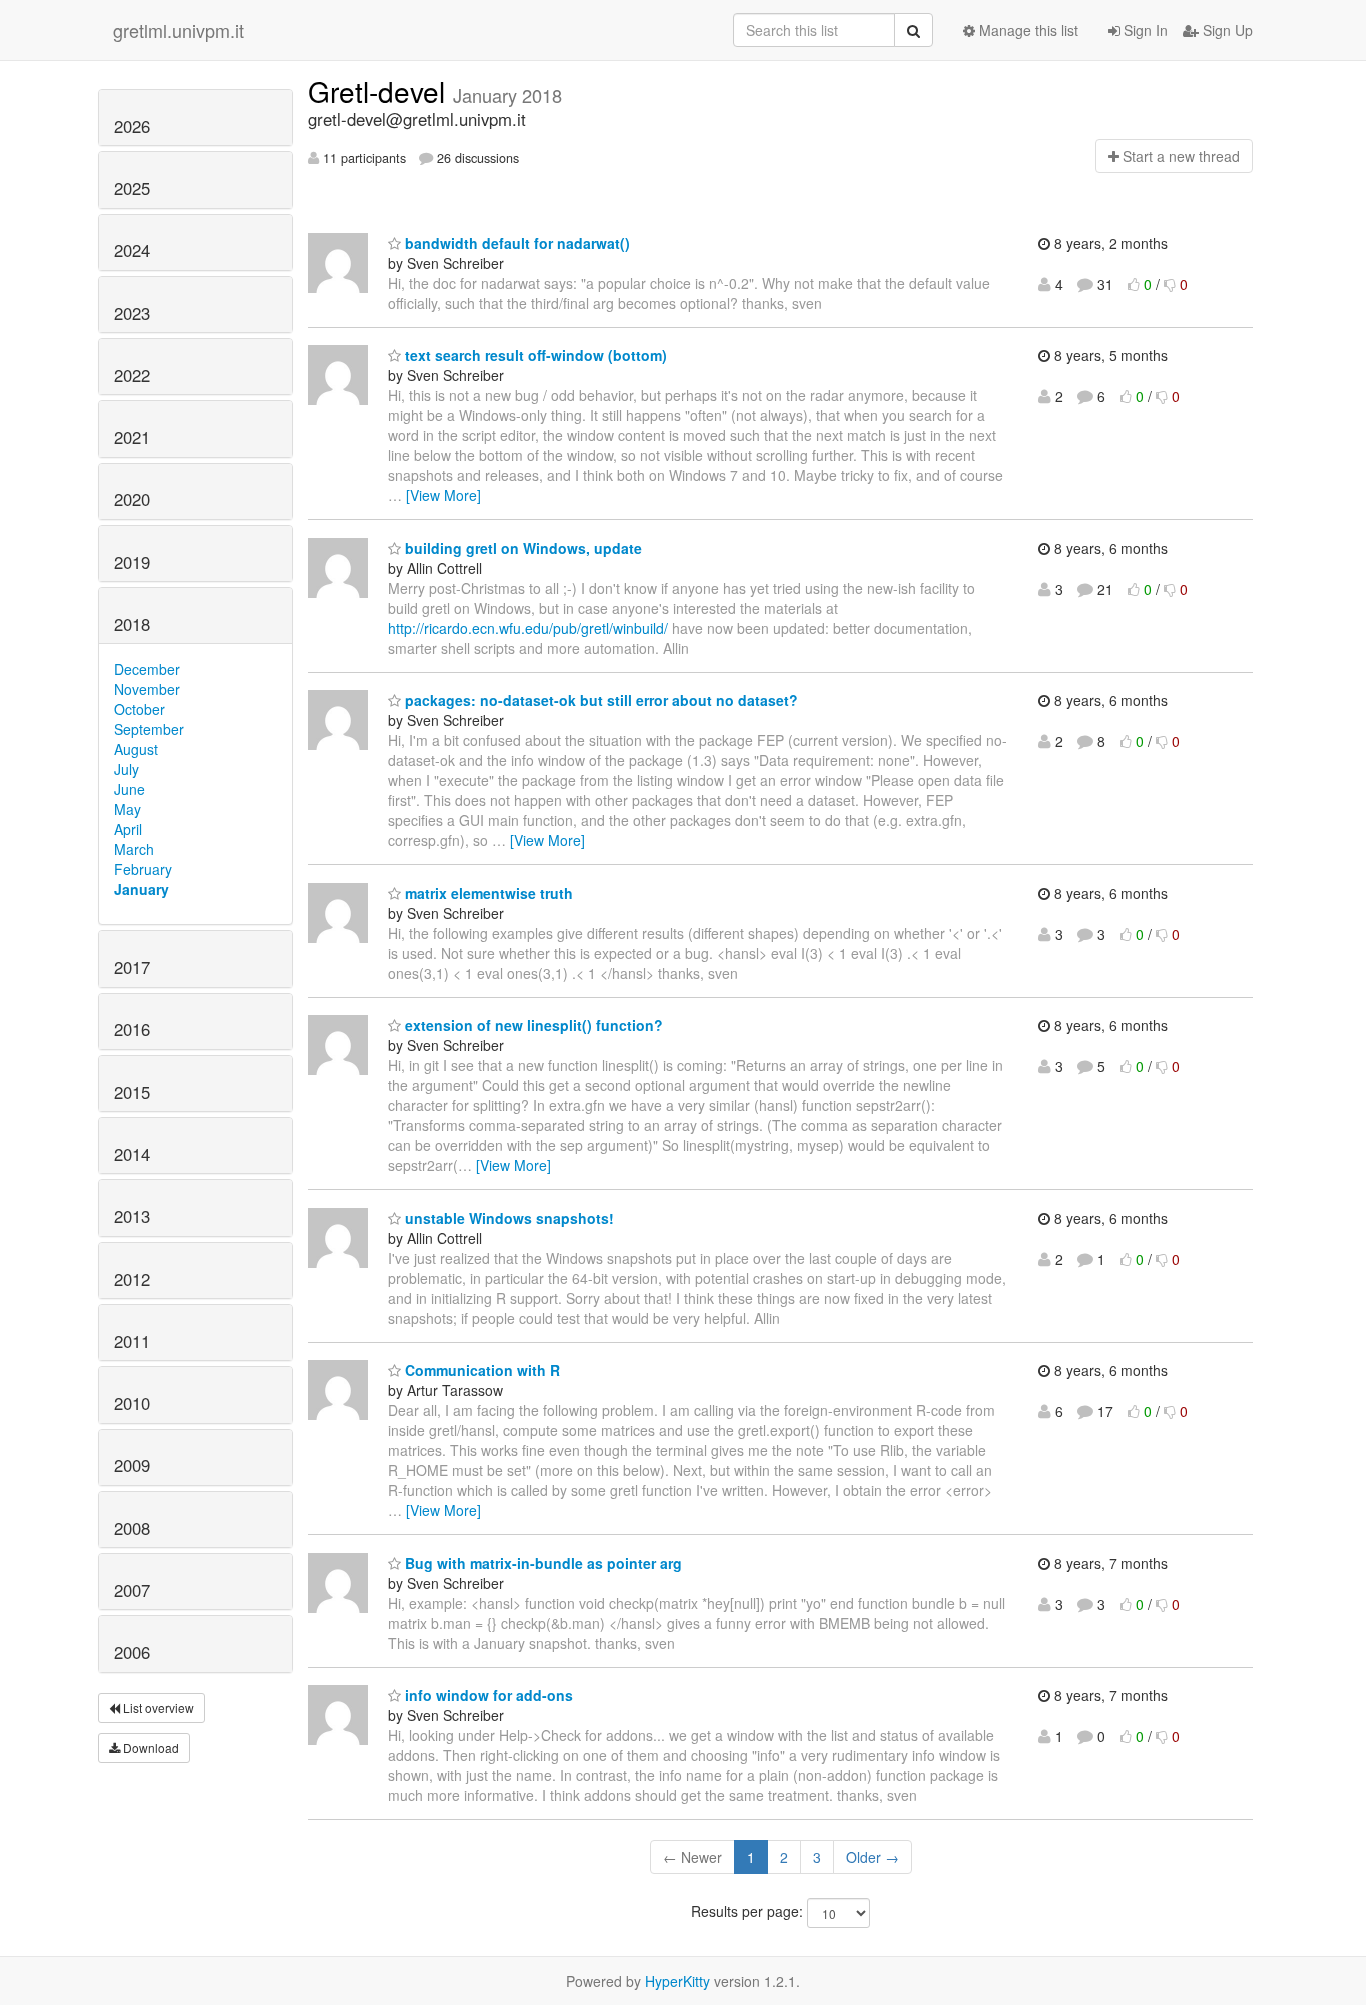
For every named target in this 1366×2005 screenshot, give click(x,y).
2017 (132, 967)
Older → (872, 1857)
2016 (132, 1029)
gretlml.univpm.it (178, 30)
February (143, 869)
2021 (132, 437)
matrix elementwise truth (487, 893)
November (147, 689)
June (129, 789)
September (149, 729)
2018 (132, 624)
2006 (132, 1652)
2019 (132, 562)
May (127, 809)
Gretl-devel (380, 91)
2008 (132, 1528)
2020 (132, 499)
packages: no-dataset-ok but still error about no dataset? (599, 700)
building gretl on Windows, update (521, 548)
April (128, 829)
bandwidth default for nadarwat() (515, 243)
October (139, 709)
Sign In (1144, 30)
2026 (132, 126)
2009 (132, 1465)
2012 (132, 1279)
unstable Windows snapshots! (507, 1218)
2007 (132, 1590)
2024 (132, 250)
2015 (132, 1092)
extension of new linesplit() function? (532, 1025)
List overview (157, 1707)
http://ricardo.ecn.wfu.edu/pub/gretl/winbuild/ (528, 628)
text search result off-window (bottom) (534, 355)
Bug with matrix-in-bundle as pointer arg (541, 1563)
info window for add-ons (487, 1695)
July (126, 769)
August (136, 749)
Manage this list (1026, 30)
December (147, 669)
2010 (132, 1403)
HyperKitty (677, 1981)
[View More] (443, 495)
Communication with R (480, 1370)
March (134, 849)
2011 (132, 1341)
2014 (132, 1154)
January (141, 889)
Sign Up (1226, 30)
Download (149, 1747)
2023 (132, 313)
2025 (132, 188)
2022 (132, 375)
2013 (132, 1216)
